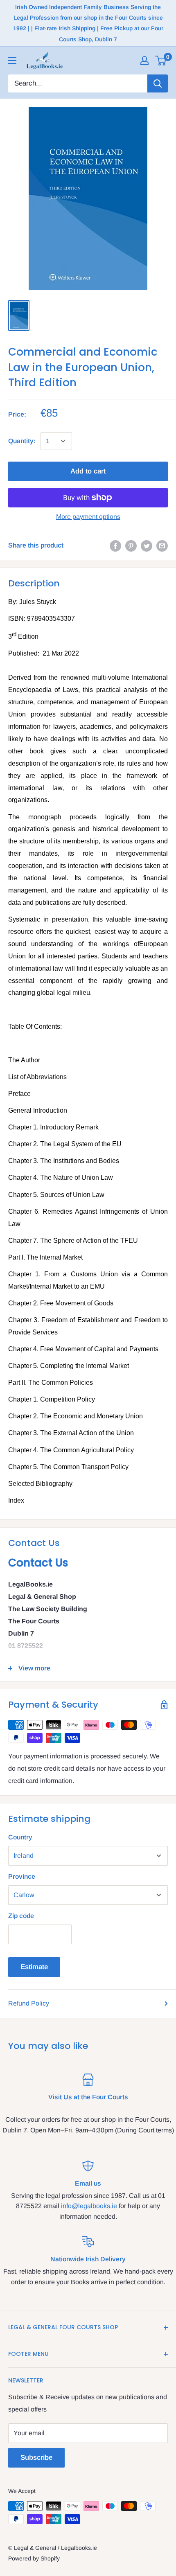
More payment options (88, 517)
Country (20, 1837)
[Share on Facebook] (115, 545)
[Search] (158, 83)
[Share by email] (162, 545)
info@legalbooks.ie (89, 2206)
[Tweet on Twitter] (147, 545)
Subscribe (36, 2458)
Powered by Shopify (34, 2558)
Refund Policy (29, 2003)
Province (22, 1876)
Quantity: (22, 441)
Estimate (34, 1967)
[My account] (144, 61)
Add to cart (88, 471)
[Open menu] (12, 61)
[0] (161, 61)
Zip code (21, 1916)
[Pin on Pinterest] (131, 545)
